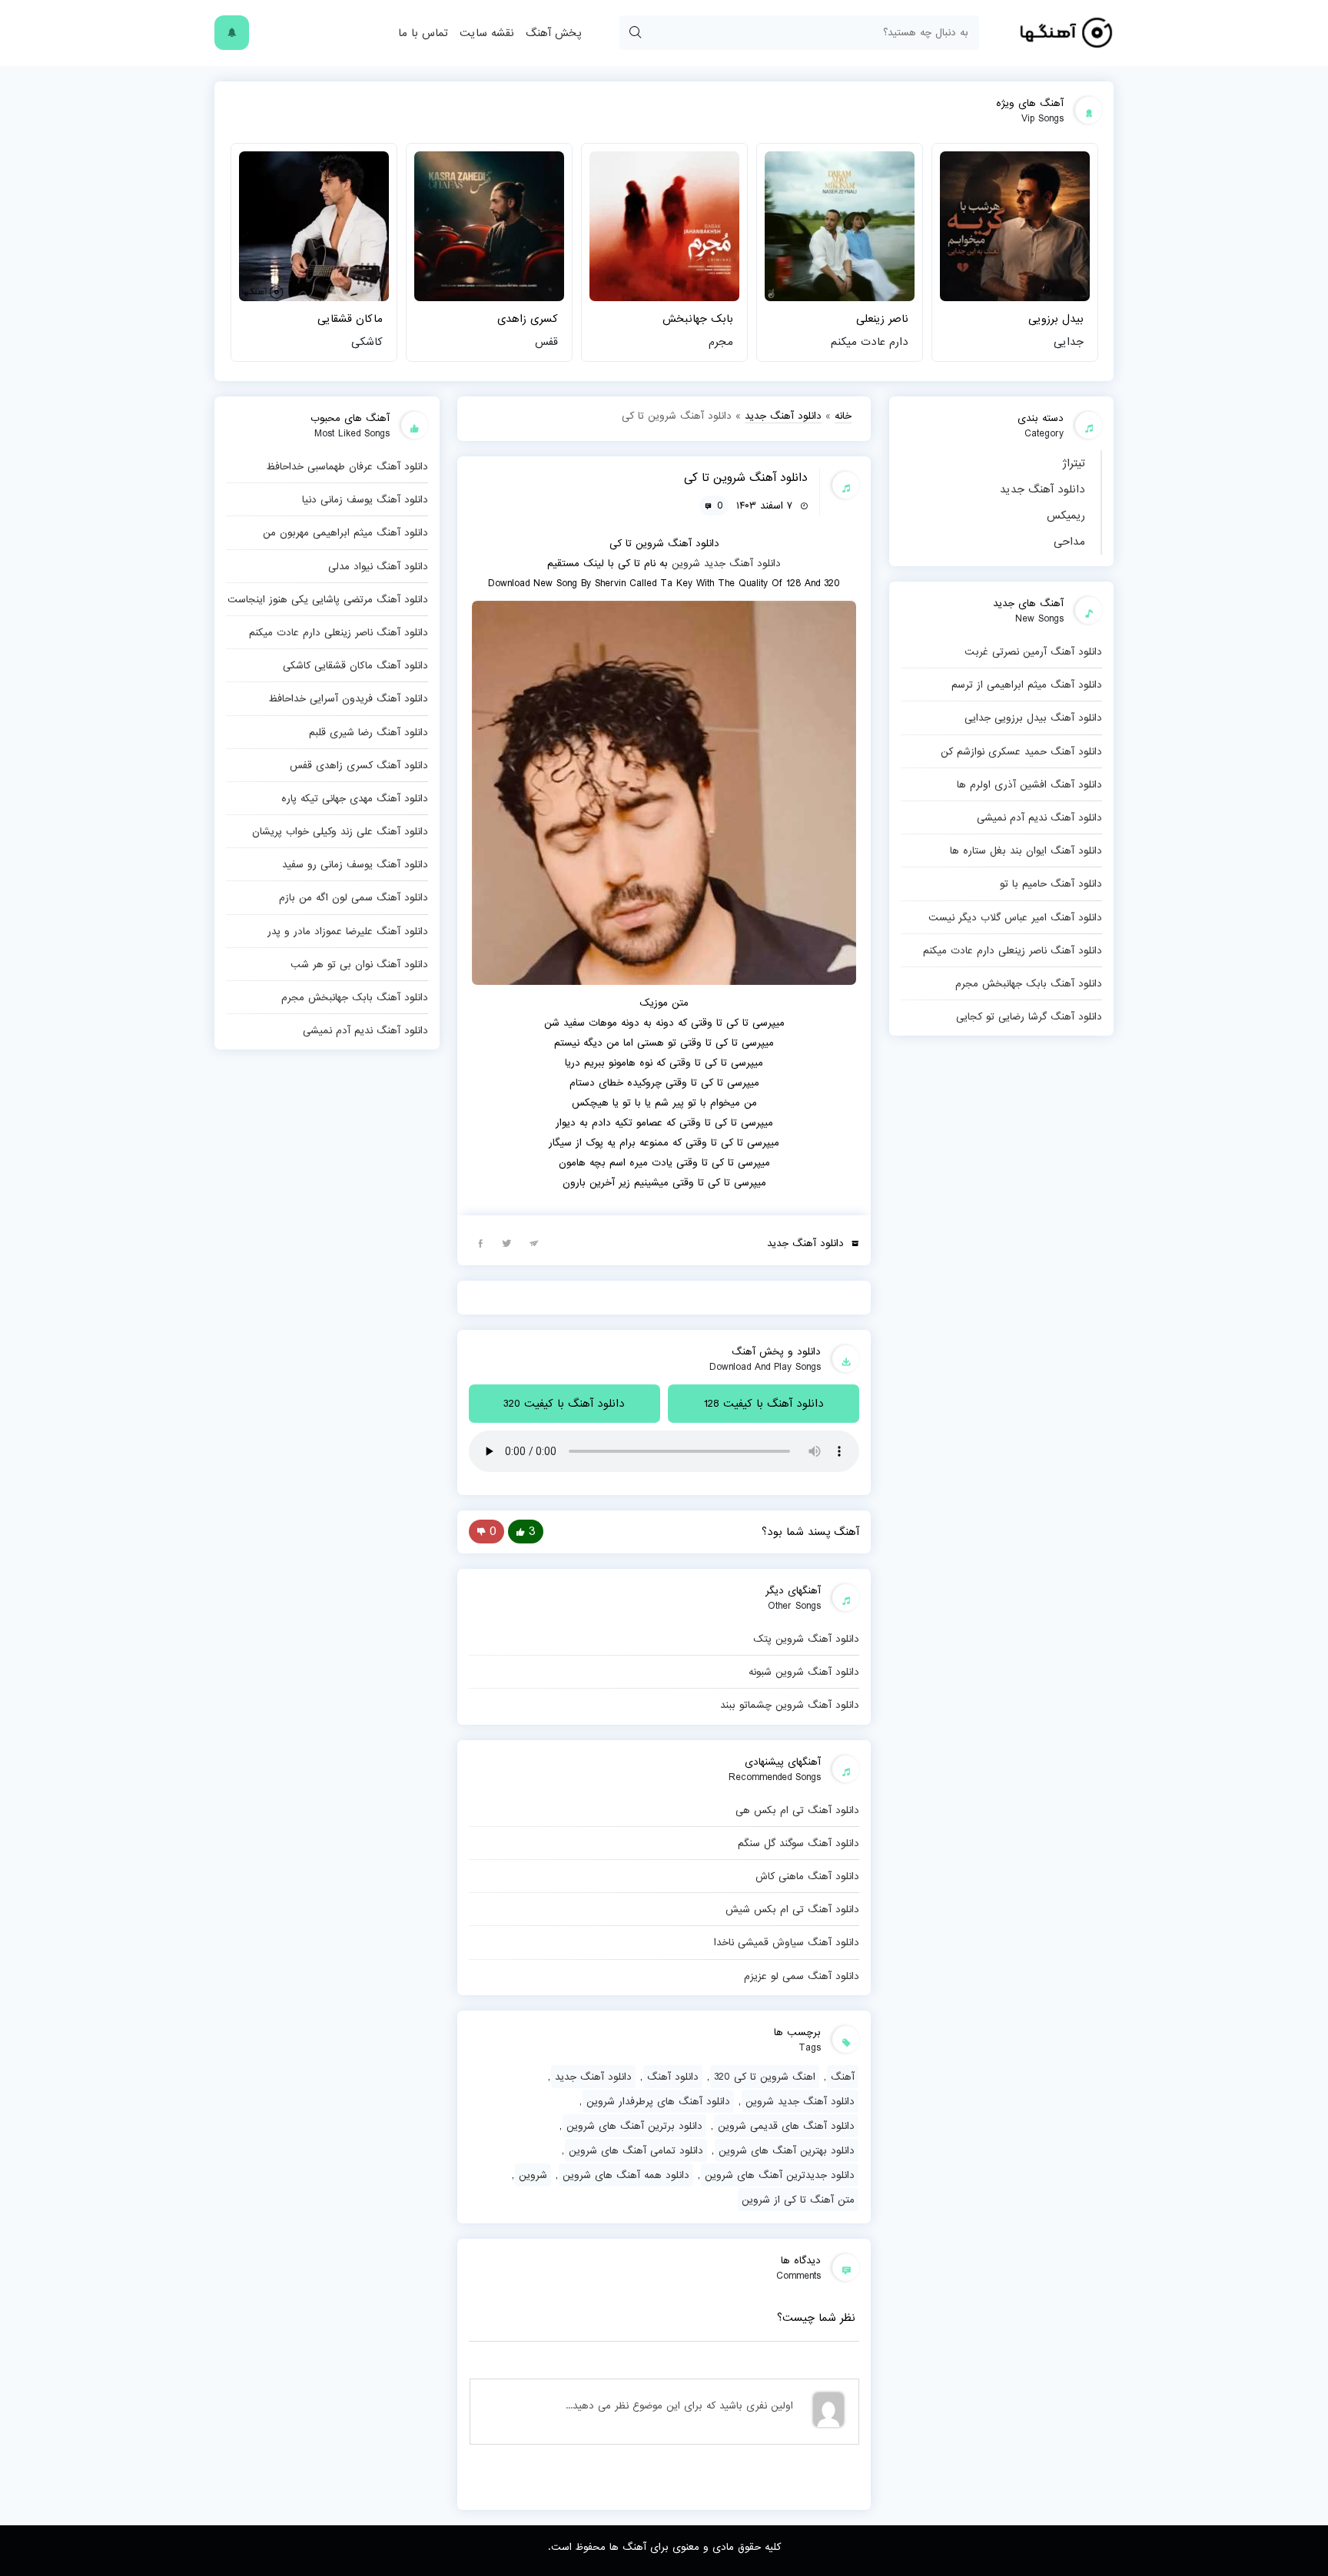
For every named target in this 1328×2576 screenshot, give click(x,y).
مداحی (1069, 542)
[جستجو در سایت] (635, 33)
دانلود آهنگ (673, 2077)
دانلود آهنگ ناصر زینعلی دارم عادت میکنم (1013, 950)
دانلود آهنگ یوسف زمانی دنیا (365, 499)
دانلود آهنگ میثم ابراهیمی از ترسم (1027, 685)
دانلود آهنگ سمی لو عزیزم (802, 1976)
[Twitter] (507, 1242)
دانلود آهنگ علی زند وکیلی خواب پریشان (340, 831)
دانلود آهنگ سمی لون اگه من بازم (354, 897)
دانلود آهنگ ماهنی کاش (807, 1876)
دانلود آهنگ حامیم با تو (1051, 884)
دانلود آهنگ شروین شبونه (804, 1672)
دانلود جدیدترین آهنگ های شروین (780, 2175)
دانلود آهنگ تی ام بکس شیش (792, 1909)
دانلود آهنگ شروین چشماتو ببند (790, 1705)
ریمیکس (1066, 516)
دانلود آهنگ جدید (1042, 489)
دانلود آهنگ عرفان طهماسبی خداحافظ (347, 466)
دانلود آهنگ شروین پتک (806, 1639)
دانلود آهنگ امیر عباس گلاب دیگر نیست (1015, 917)
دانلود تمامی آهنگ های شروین (636, 2150)
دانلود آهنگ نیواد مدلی (378, 566)
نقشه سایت (487, 33)
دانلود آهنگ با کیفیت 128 (764, 1404)
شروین (686, 563)
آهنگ (843, 2077)
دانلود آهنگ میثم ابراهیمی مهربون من (345, 532)
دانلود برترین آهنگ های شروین (634, 2126)
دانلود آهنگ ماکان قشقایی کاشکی (355, 665)
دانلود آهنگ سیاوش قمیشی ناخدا (787, 1942)
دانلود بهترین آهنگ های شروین (787, 2150)
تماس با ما (423, 33)
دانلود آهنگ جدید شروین (800, 2101)
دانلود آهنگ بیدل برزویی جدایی (1033, 718)
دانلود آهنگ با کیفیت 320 (564, 1404)
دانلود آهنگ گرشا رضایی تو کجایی (1029, 1016)
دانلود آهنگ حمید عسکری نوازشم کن (1021, 751)
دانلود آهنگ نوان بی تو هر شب (359, 964)
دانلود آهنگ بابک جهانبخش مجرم (1029, 983)
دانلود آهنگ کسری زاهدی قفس (359, 765)
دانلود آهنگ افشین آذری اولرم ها (1029, 784)
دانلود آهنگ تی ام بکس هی (797, 1810)
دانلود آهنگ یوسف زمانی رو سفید (355, 864)
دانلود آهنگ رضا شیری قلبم (369, 732)
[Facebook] (480, 1242)
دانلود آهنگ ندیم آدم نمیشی (1039, 817)
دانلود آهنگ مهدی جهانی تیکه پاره (355, 798)
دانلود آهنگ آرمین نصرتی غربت (1033, 651)
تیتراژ (1074, 463)
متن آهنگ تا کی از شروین (798, 2200)
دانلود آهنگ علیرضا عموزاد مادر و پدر (348, 931)
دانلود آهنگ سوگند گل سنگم (798, 1843)
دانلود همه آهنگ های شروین (626, 2175)
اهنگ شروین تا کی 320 (765, 2077)
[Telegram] (534, 1242)
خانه (843, 416)
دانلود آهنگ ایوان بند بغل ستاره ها (1026, 850)
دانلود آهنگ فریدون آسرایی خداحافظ (348, 698)
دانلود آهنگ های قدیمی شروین (786, 2126)
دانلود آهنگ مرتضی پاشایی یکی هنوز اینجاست (328, 599)
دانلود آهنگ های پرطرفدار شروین (658, 2101)
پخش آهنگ (553, 33)
